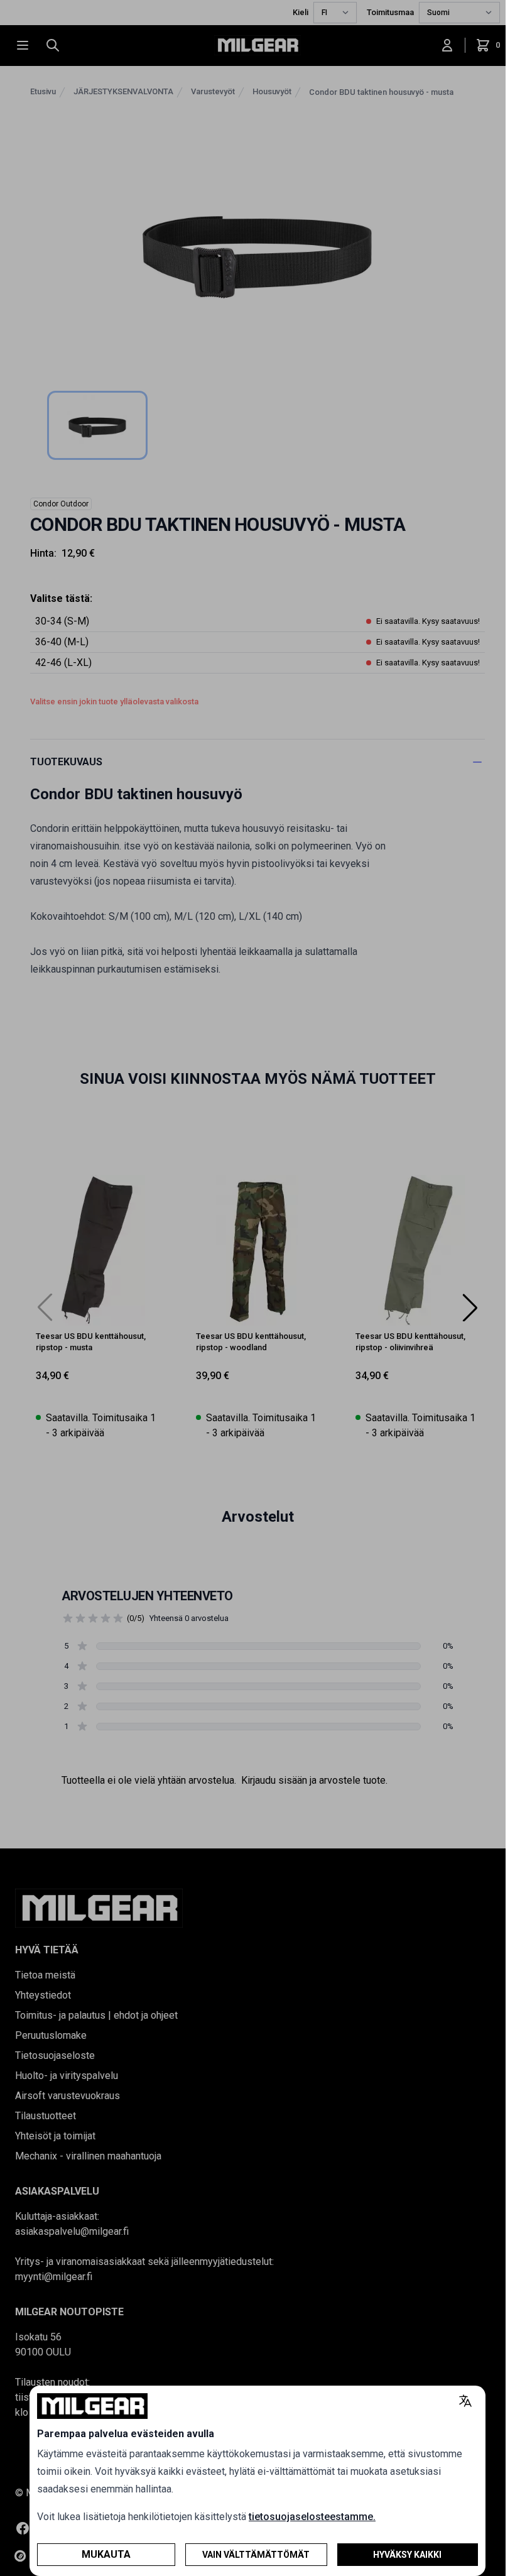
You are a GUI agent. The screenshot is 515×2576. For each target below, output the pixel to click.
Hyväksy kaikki (407, 2555)
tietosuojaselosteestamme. (312, 2517)
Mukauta (106, 2554)
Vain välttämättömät (256, 2555)
